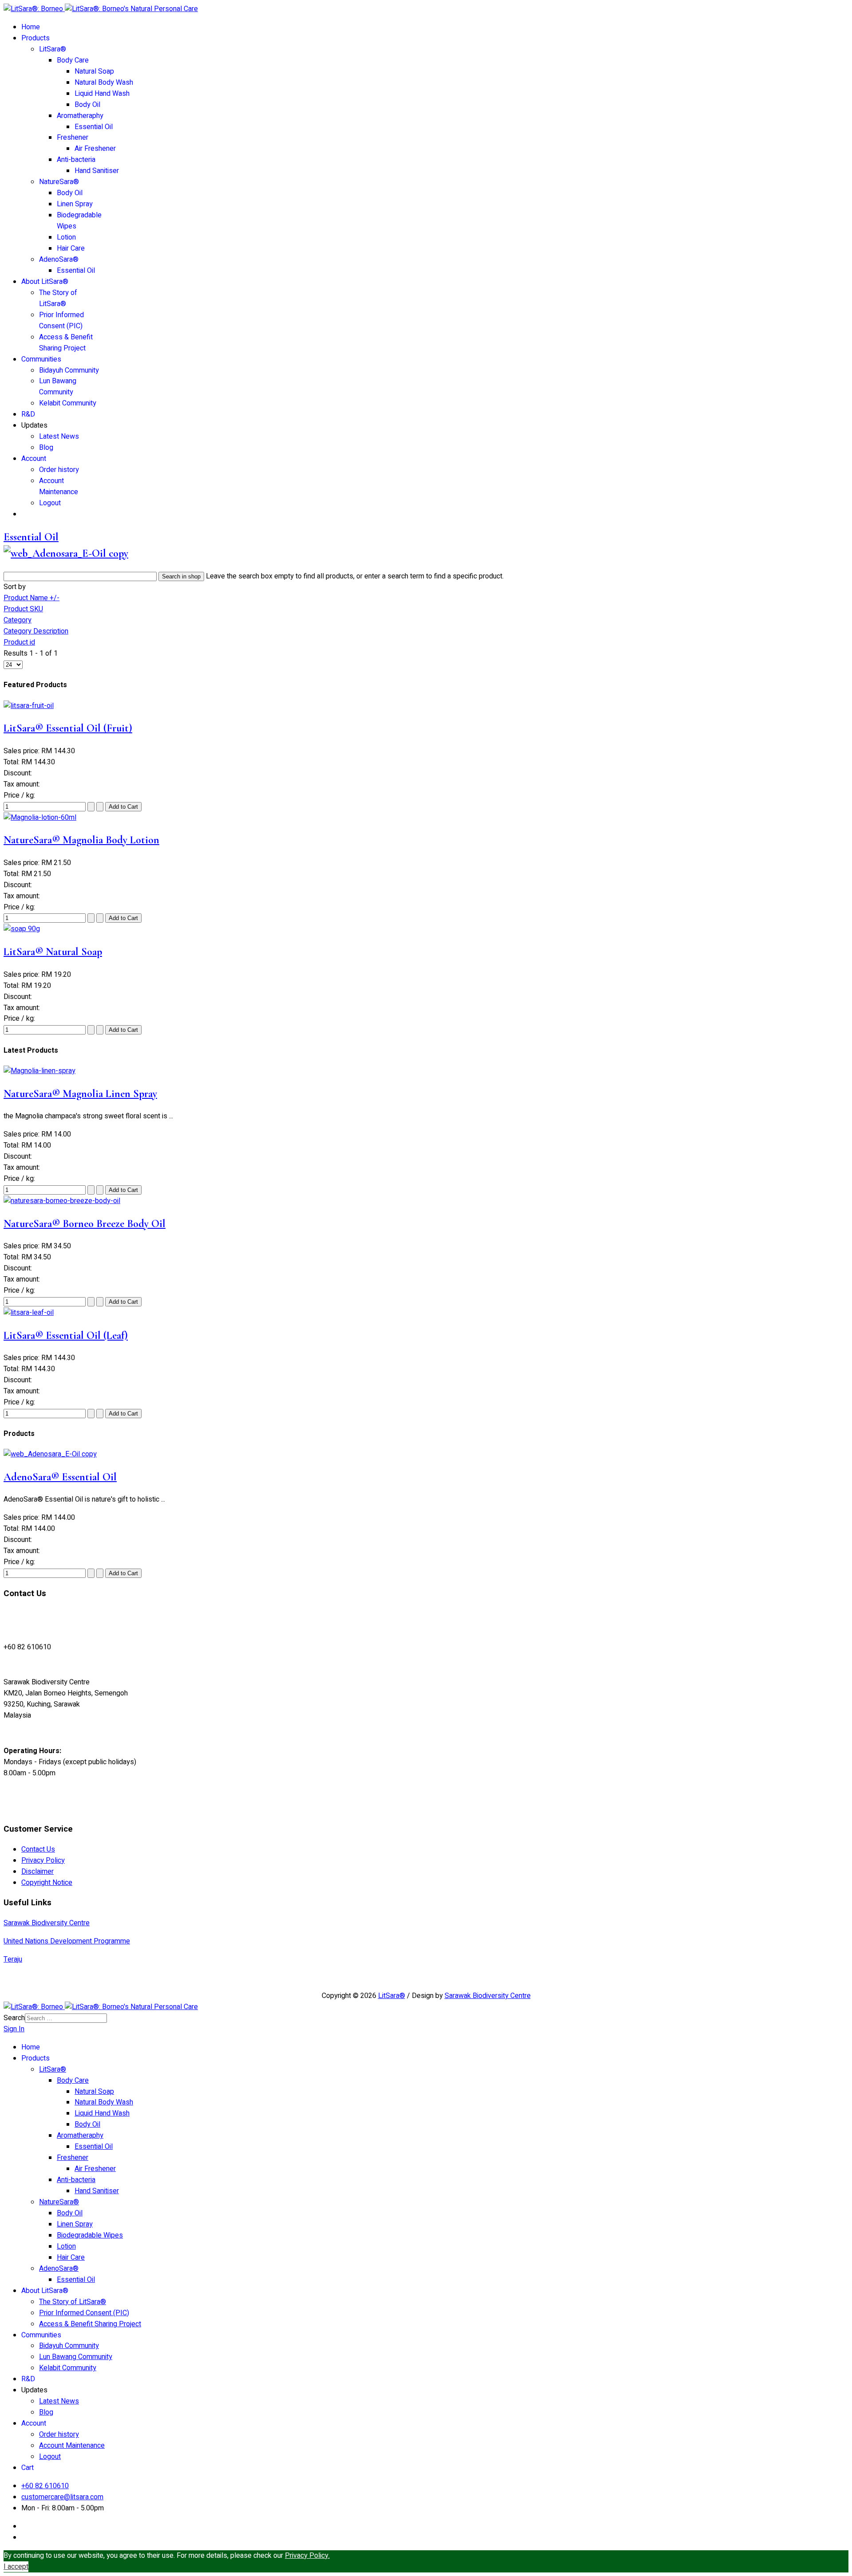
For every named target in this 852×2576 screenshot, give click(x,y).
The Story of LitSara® (58, 298)
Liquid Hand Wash (102, 94)
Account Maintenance (59, 486)
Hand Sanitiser (97, 171)
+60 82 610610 (45, 2486)
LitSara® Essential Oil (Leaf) (66, 1335)
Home (31, 27)
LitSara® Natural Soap (53, 952)
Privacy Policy (43, 1860)
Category (18, 620)
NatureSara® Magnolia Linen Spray (80, 1094)
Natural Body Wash (104, 83)
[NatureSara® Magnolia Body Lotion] (40, 818)
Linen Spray (75, 204)
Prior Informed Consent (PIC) (61, 321)
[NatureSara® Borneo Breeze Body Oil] (62, 1201)
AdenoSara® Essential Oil (60, 1477)
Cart (28, 2468)
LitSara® (53, 49)
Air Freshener (95, 149)
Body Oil (87, 105)
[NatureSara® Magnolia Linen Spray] (39, 1071)
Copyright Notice (47, 1883)
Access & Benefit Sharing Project (66, 343)
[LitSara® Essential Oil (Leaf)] (29, 1313)
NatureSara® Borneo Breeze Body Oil (85, 1224)
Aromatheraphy (80, 116)
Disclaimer (37, 1872)
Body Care (73, 60)
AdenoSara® (59, 260)
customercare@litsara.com (62, 2497)
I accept (16, 2567)
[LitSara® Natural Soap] (22, 929)
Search (14, 2018)
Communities (41, 359)
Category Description (36, 631)
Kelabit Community (68, 403)
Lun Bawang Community (58, 387)
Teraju (13, 1959)
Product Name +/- (32, 598)
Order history (59, 470)
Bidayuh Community (69, 370)
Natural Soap (94, 71)
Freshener (73, 138)
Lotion (66, 237)
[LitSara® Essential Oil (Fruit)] (29, 706)
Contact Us (38, 1849)
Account (34, 459)
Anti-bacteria (76, 160)
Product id (19, 642)
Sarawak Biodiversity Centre (47, 1923)
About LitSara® (45, 282)
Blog (46, 448)
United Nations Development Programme (67, 1941)
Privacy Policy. (307, 2556)
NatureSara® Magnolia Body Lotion (81, 840)
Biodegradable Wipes (90, 2235)
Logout (50, 503)
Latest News (59, 437)
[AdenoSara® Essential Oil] (50, 1454)
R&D (28, 414)
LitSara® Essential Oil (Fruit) (68, 728)
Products (35, 38)
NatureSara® (59, 182)
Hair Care (71, 248)
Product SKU (23, 609)
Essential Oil (94, 127)
